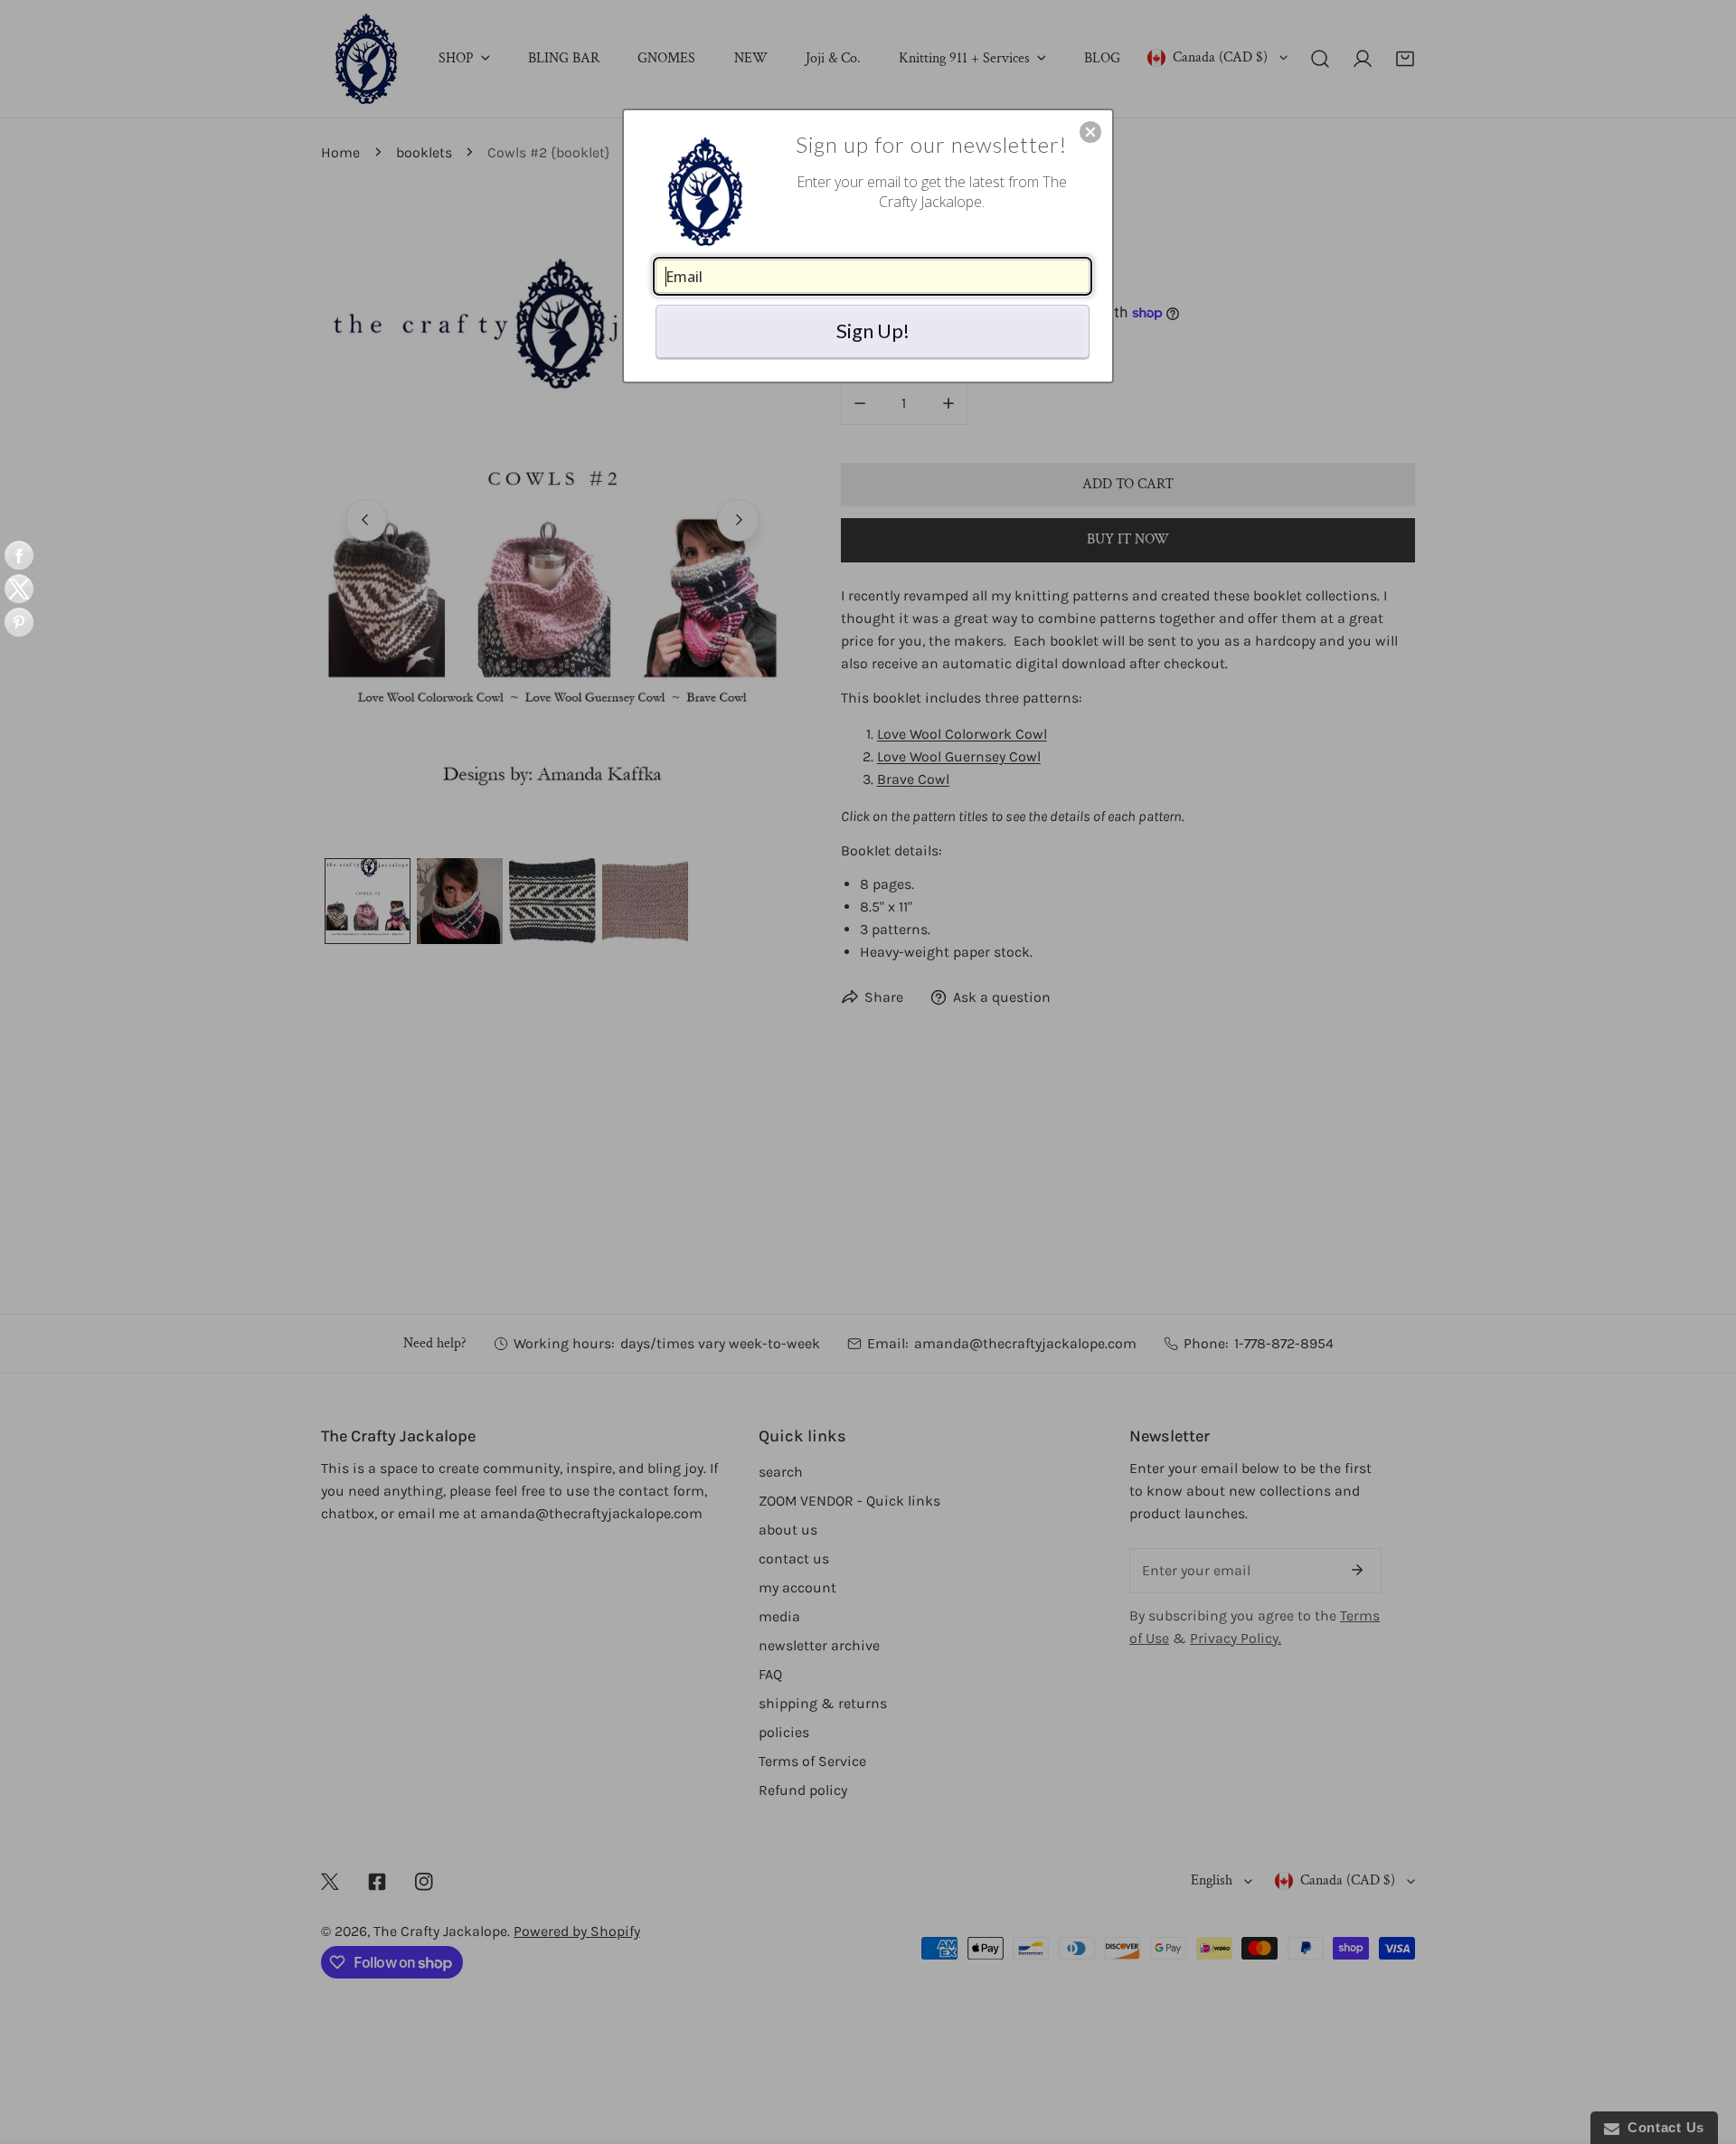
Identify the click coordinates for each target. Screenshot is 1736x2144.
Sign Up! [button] (873, 331)
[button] (1090, 132)
